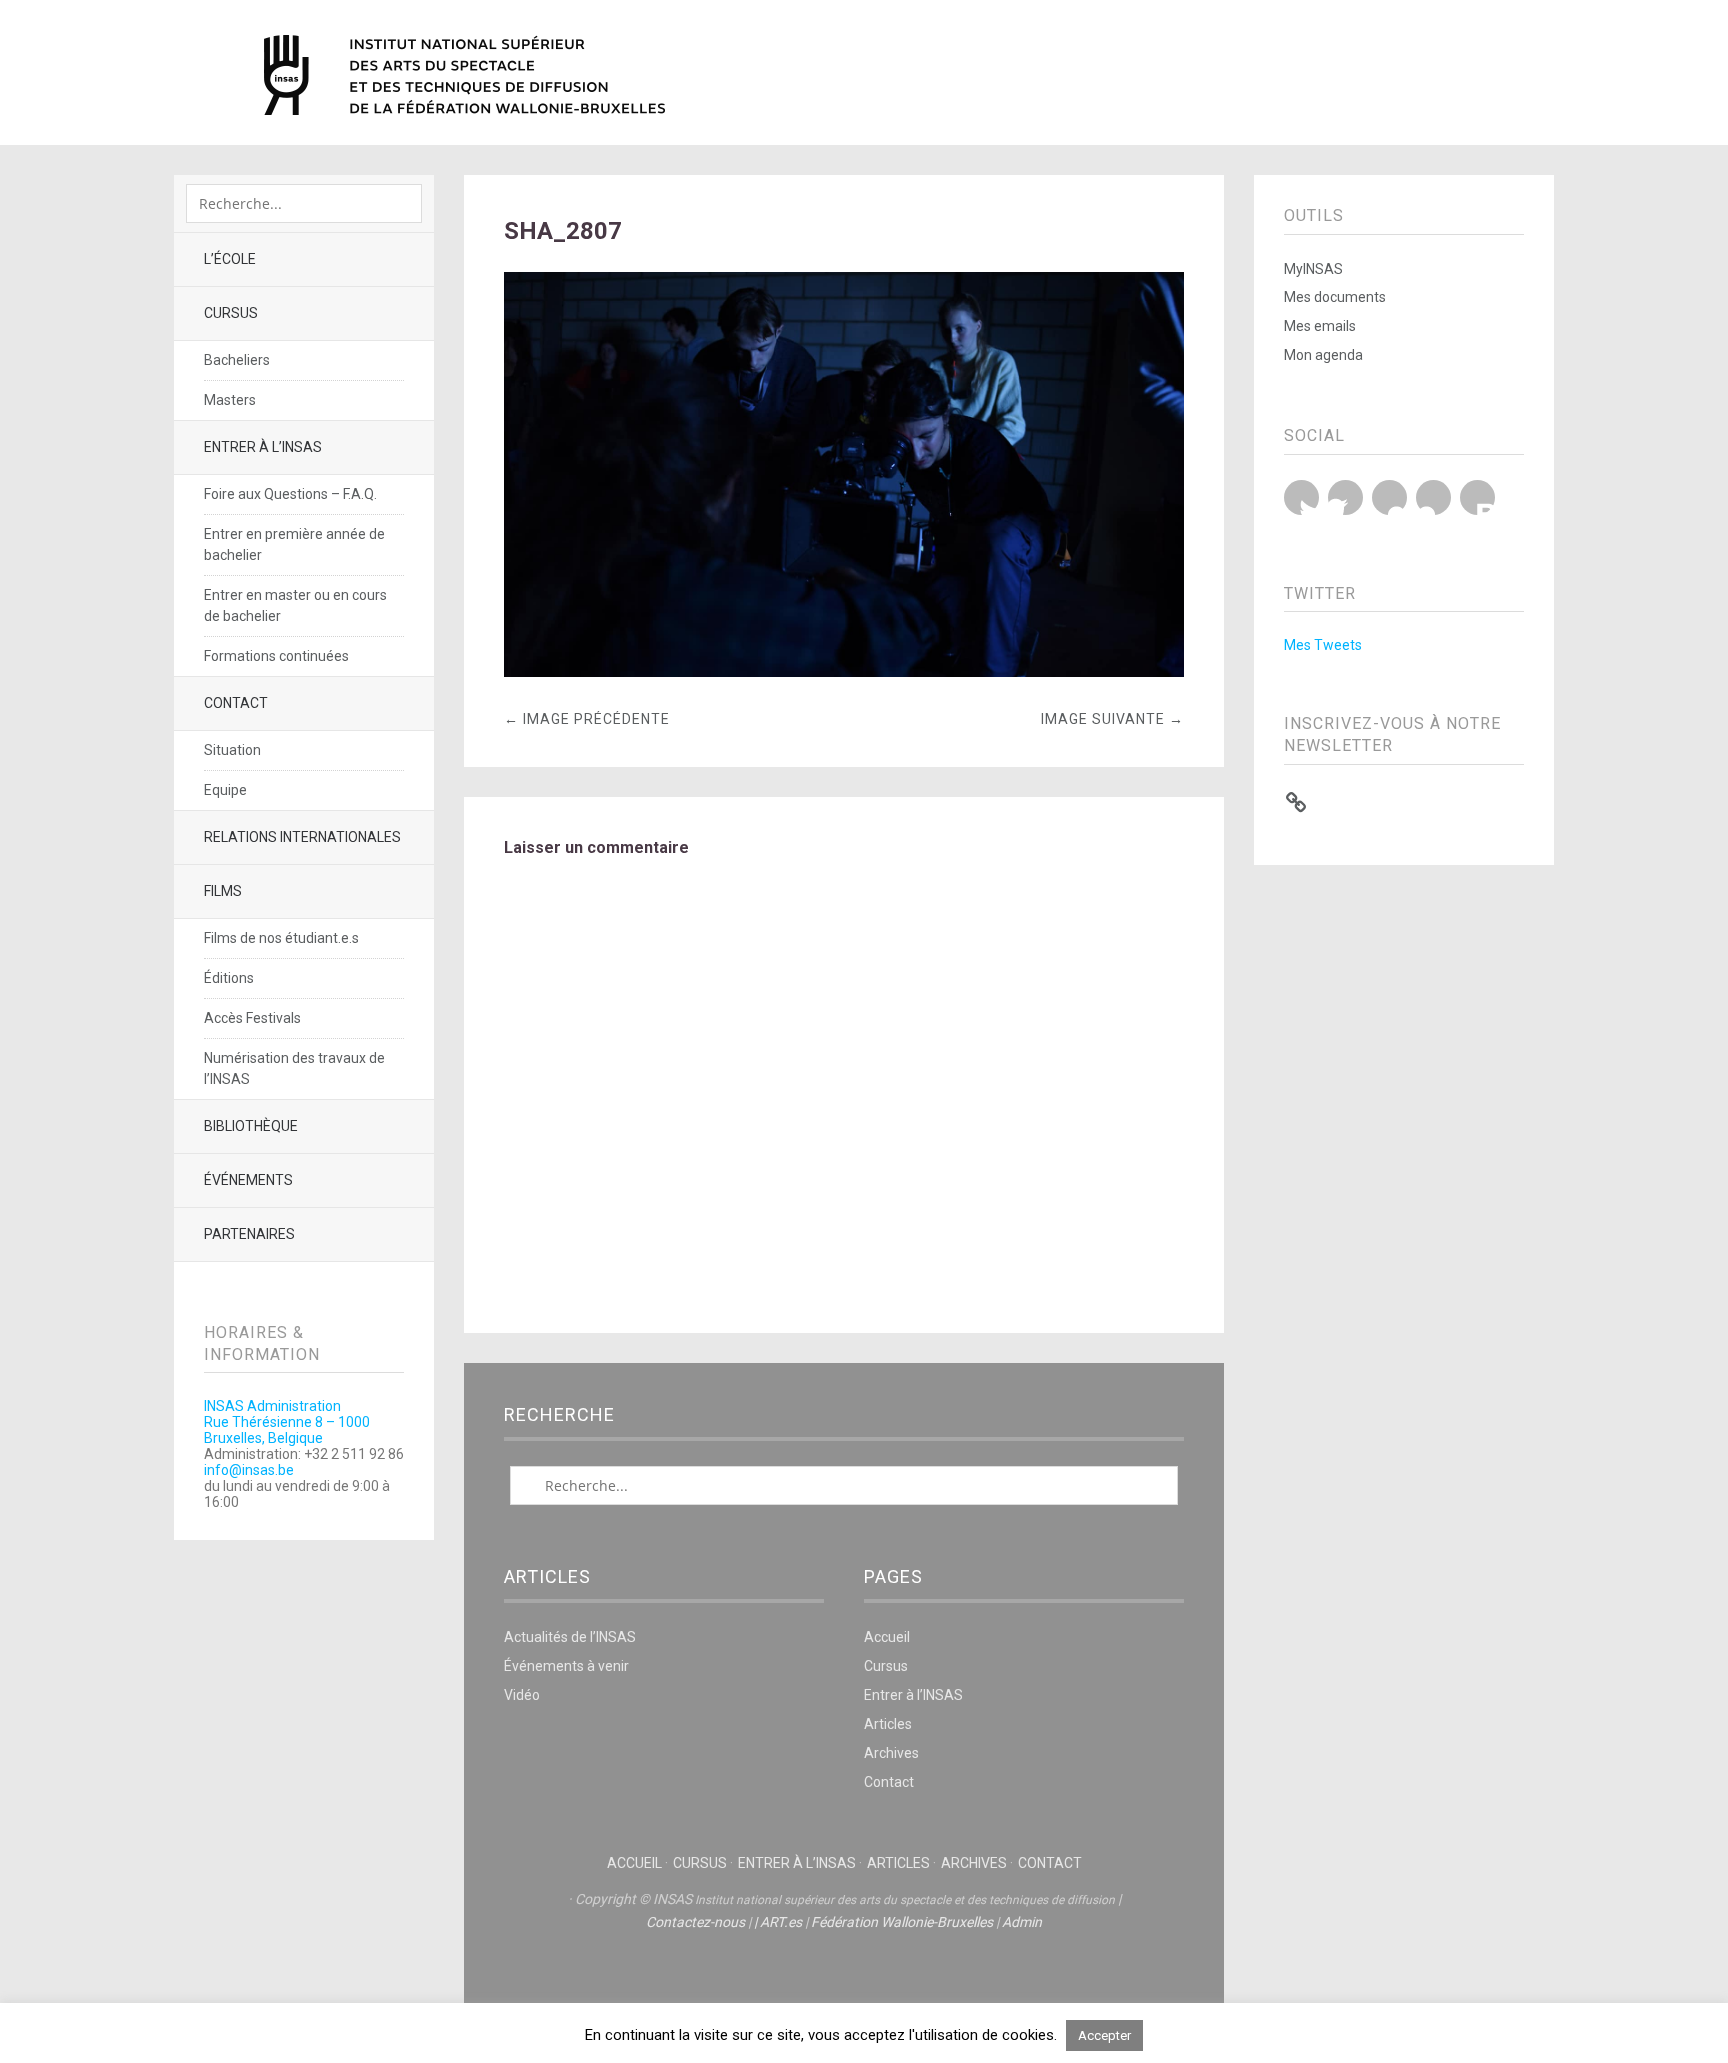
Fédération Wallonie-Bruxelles (902, 1922)
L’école (230, 259)
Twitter (1301, 497)
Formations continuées (276, 656)
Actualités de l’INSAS (570, 1637)
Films (223, 891)
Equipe (225, 790)
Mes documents (1335, 297)
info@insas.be (249, 1470)
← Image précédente (587, 719)
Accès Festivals (252, 1018)
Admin (1022, 1922)
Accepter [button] (1104, 2035)
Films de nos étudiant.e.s (281, 938)
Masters (230, 400)
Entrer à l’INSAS (263, 447)
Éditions (229, 978)
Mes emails (1320, 326)
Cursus (231, 313)
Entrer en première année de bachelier (294, 544)
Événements (248, 1180)
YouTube (1389, 497)
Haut (844, 1984)
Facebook (1345, 497)
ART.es (781, 1922)
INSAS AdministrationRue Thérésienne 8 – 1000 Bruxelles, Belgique (287, 1422)
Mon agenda (1323, 355)
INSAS (464, 75)
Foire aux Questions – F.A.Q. (290, 494)
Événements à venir (566, 1666)
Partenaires (249, 1234)
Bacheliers (237, 360)
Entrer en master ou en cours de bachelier (295, 605)
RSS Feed (1477, 497)
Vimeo (1433, 497)
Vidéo (522, 1695)
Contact (236, 703)
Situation (232, 750)
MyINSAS (1313, 269)
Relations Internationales (302, 837)
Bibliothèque (251, 1126)
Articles (888, 1724)
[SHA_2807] (844, 671)
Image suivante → (1112, 719)
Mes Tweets (1323, 645)
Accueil (887, 1637)
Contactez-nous (695, 1922)
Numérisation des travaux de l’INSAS (294, 1068)
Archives (891, 1753)
